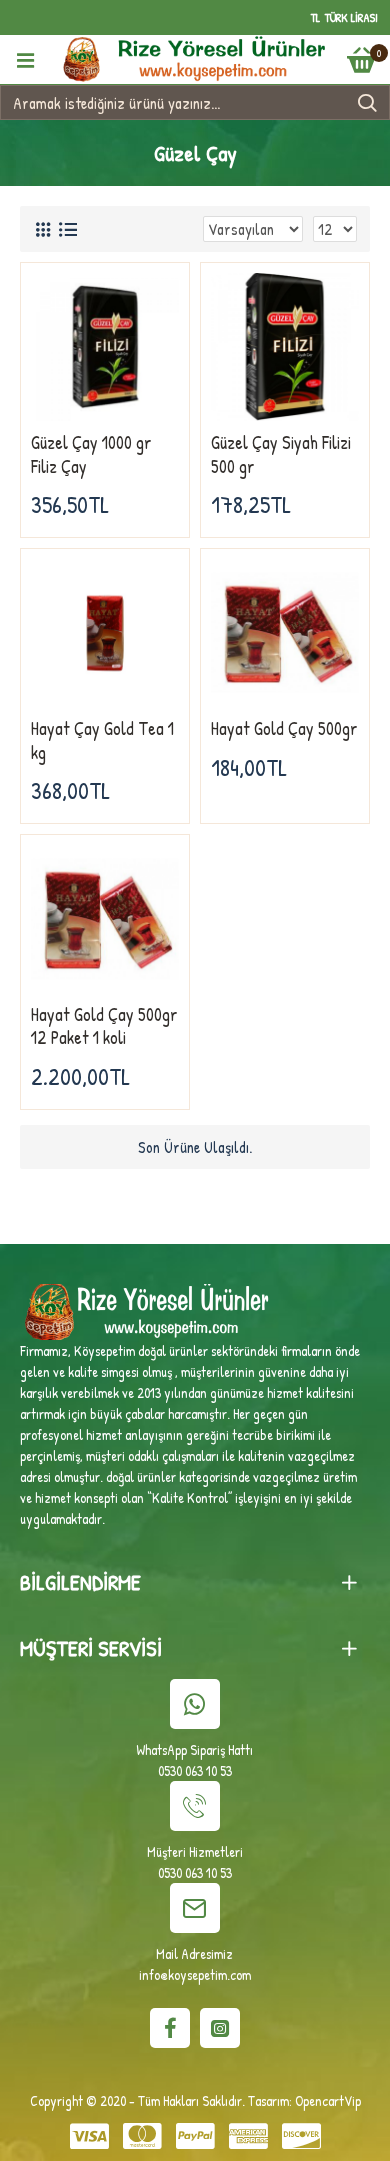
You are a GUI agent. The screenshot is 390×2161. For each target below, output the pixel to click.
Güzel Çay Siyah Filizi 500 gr (281, 454)
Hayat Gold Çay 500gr (284, 728)
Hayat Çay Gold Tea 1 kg (102, 740)
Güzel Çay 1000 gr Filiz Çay (91, 454)
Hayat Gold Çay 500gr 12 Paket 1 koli (104, 1026)
